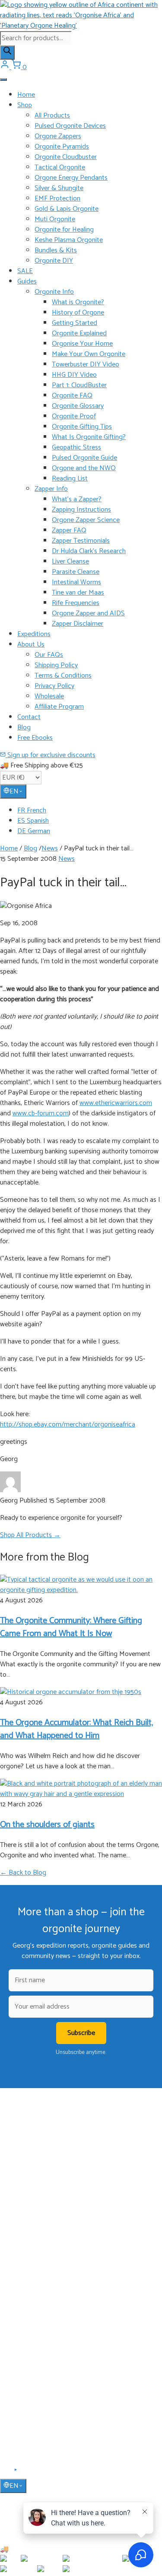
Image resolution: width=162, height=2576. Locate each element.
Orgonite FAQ (72, 396)
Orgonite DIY (54, 261)
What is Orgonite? (78, 302)
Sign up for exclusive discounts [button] (51, 755)
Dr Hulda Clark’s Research (89, 551)
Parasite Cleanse (76, 572)
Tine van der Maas (78, 593)
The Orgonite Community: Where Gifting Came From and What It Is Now (71, 1627)
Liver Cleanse (70, 562)
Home (26, 95)
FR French (32, 810)
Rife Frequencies (76, 603)
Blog (24, 728)
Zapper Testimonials (81, 541)
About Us (31, 645)
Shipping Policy (56, 665)
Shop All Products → (30, 1535)
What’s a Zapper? (77, 499)
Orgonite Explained (79, 333)
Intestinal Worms (76, 582)
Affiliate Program (59, 707)
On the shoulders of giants (47, 1825)
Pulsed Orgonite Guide (84, 458)
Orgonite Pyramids (62, 147)
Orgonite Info (54, 292)
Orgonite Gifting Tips (82, 427)
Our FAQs (49, 655)
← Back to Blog (23, 1873)
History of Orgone (78, 313)
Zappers (27, 2264)
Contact (29, 717)
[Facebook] (5, 2473)
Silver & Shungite (59, 188)
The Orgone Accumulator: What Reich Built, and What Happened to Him (76, 1729)
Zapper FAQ (69, 530)
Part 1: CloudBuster (79, 385)
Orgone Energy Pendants (71, 178)
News (50, 849)
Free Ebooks (35, 738)
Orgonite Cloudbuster (66, 157)
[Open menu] (3, 80)
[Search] (7, 53)
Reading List (70, 479)
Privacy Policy (54, 686)
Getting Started (75, 323)
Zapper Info (51, 489)
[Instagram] (26, 2473)
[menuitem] (90, 811)
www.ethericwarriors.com (116, 1103)
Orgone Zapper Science (86, 520)
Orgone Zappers (58, 136)
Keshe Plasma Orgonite (69, 240)
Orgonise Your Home (82, 344)
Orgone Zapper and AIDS (88, 613)
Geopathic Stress (76, 447)
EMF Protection (57, 199)
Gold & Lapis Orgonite (67, 209)
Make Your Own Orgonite (89, 354)
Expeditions (34, 634)
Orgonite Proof (74, 416)
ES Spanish (33, 821)
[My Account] (6, 67)
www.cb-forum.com (41, 1113)
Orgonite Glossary (78, 406)
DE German (34, 831)
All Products (52, 116)
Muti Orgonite (55, 219)
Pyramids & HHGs (40, 2251)
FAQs (24, 2367)
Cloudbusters (34, 2226)
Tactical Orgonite (60, 167)
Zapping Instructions (81, 510)
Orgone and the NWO (84, 468)
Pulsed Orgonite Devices (70, 126)
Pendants (29, 2239)
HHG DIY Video (74, 375)
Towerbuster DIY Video (86, 365)
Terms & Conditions (63, 676)
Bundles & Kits (56, 250)
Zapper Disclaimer (78, 624)
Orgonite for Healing (64, 230)
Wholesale (49, 696)
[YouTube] (16, 2473)
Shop (25, 105)
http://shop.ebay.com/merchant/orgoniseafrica (68, 1425)
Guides (27, 282)
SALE (25, 271)
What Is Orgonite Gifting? (89, 437)
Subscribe (81, 2033)
